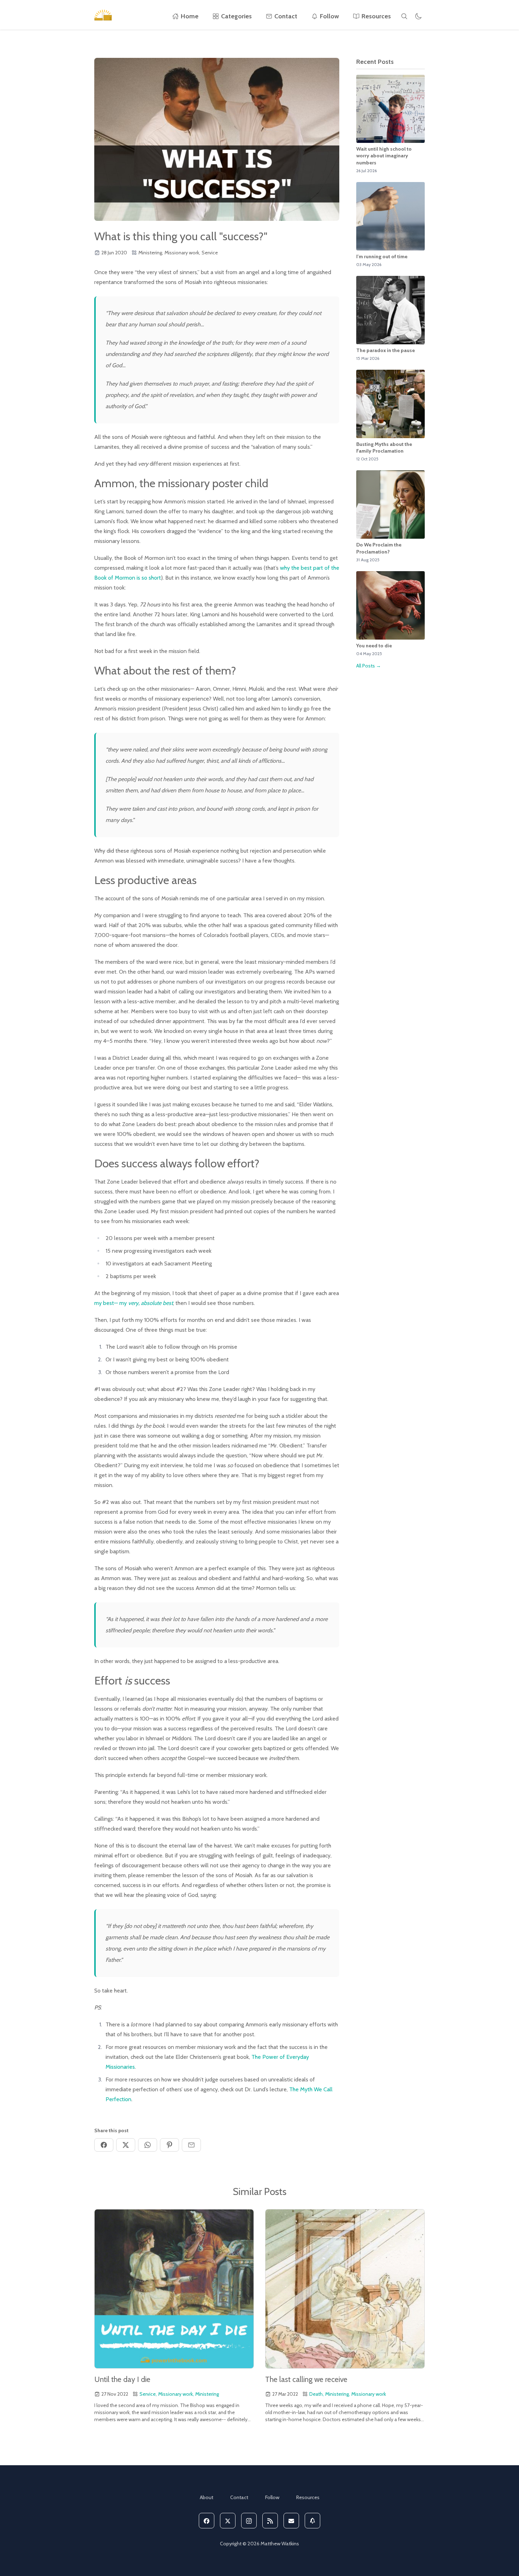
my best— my (134, 1303)
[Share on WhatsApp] (148, 2145)
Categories (236, 16)
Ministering (207, 2394)
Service (210, 253)
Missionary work (369, 2394)
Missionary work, (182, 253)
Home (190, 16)
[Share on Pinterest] (169, 2145)
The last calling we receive (306, 2379)
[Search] (404, 16)
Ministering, (151, 253)
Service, (148, 2394)
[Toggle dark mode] (418, 16)
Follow (329, 16)
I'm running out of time (382, 256)
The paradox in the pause (386, 350)
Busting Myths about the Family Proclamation (384, 448)
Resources (376, 16)
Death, (317, 2394)
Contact (286, 16)
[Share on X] (126, 2145)
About (207, 2497)
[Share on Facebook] (104, 2145)
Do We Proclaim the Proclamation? (379, 548)
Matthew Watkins (280, 2544)
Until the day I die (122, 2379)
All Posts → (369, 666)
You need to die (374, 646)
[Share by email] (191, 2145)
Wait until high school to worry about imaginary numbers (384, 156)
